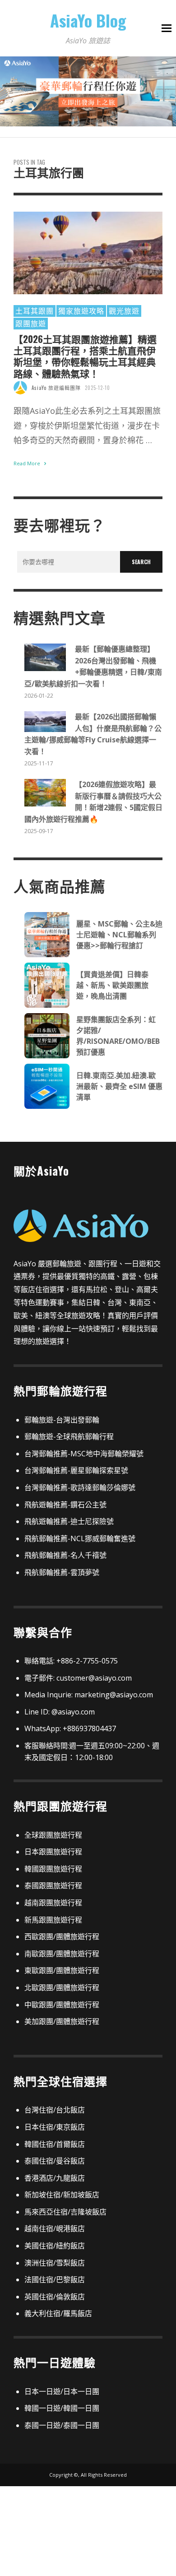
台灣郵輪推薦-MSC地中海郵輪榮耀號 (84, 1454)
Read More (28, 463)
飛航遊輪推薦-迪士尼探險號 (69, 1521)
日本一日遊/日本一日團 (62, 2391)
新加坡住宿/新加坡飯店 (62, 2195)
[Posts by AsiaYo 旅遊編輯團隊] (20, 388)
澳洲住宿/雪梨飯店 (55, 2263)
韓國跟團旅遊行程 (53, 1869)
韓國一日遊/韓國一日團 (62, 2408)
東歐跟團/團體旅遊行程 (62, 1970)
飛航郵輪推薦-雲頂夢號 (62, 1572)
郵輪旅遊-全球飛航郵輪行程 (69, 1436)
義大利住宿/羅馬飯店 (58, 2313)
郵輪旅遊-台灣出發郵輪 (62, 1420)
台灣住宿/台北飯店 (55, 2110)
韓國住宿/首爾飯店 (55, 2144)
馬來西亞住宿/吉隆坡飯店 (65, 2212)
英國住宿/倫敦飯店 (55, 2297)
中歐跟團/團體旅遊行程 (62, 2005)
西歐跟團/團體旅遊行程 (62, 1937)
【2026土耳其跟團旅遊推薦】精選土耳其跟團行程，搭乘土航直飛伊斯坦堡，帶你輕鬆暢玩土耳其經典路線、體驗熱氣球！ (85, 356)
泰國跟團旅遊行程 (53, 1886)
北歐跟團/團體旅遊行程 (62, 1988)
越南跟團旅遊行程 (53, 1903)
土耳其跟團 (35, 310)
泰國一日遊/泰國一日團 (62, 2425)
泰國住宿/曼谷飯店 (55, 2161)
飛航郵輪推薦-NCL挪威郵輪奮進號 (80, 1538)
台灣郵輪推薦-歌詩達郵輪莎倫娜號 (80, 1487)
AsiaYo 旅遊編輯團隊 (56, 388)
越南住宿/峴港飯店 (55, 2229)
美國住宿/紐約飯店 (55, 2246)
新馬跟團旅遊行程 (53, 1920)
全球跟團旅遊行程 (53, 1835)
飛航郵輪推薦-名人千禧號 (65, 1555)
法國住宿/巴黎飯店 (55, 2279)
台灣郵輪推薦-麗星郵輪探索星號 (76, 1470)
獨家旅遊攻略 (81, 310)
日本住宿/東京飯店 (55, 2127)
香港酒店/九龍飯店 (55, 2178)
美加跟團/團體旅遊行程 (62, 2021)
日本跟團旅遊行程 (53, 1852)
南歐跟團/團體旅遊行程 (62, 1954)
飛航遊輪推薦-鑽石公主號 (65, 1505)
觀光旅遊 (124, 310)
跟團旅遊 (31, 323)
